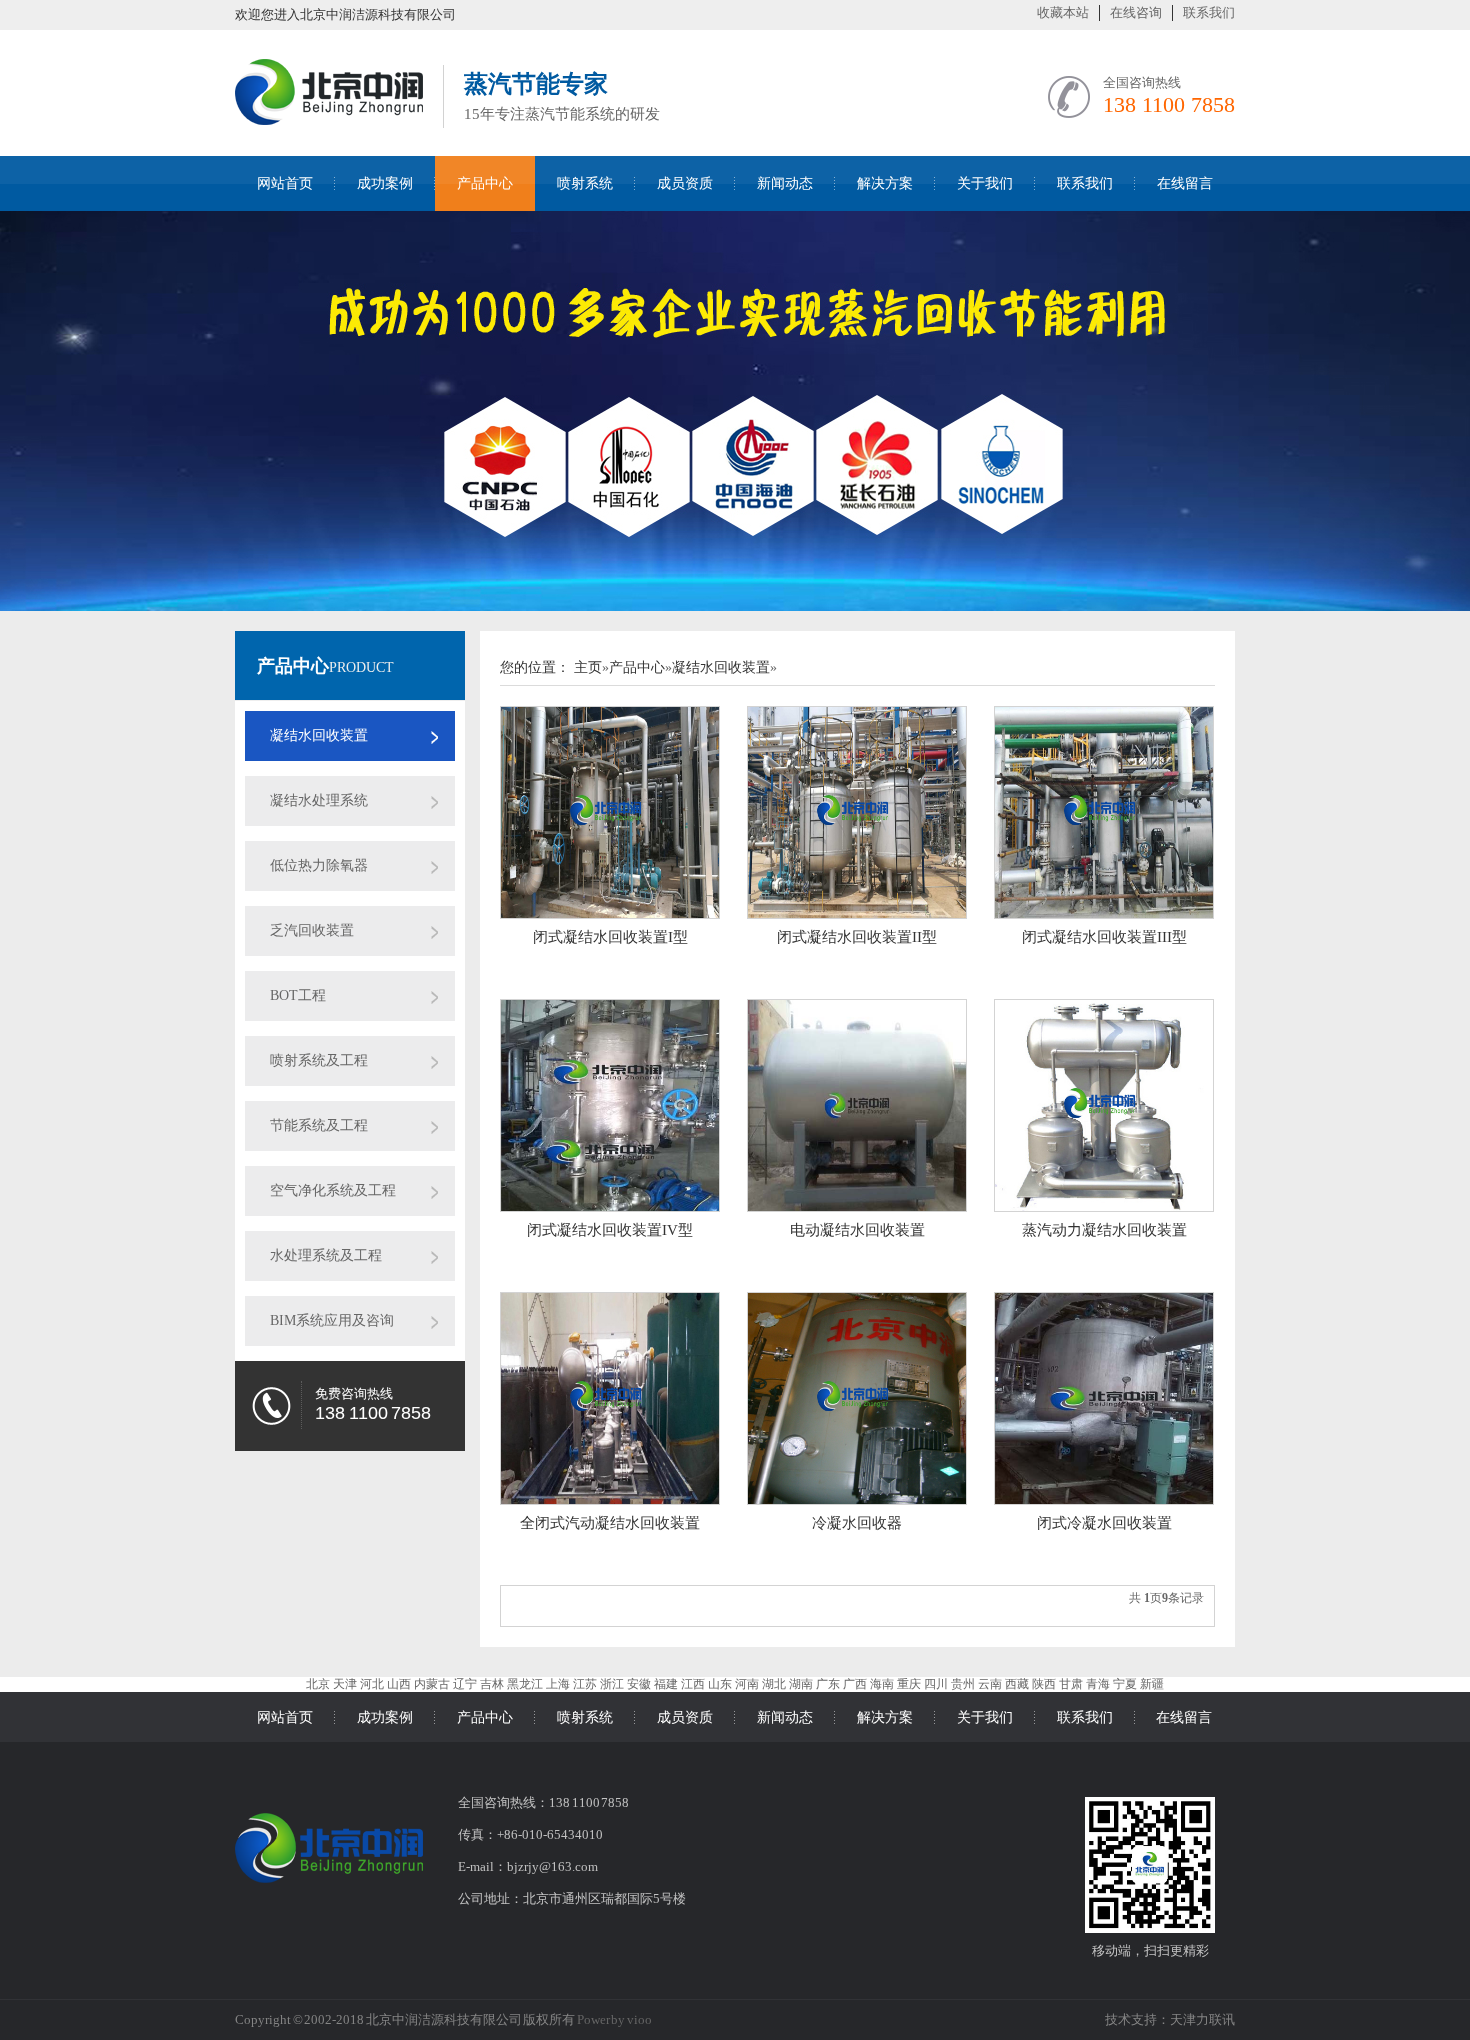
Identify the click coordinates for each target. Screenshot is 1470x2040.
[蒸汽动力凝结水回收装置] (1104, 1105)
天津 (345, 1684)
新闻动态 (785, 183)
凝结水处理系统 (319, 800)
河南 (747, 1684)
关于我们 (985, 183)
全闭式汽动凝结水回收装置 (610, 1523)
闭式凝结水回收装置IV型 (610, 1230)
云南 (990, 1684)
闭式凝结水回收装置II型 (857, 937)
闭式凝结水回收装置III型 (1104, 937)
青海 (1098, 1684)
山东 (720, 1684)
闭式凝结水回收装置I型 (610, 937)
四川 (936, 1684)
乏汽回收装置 (312, 930)
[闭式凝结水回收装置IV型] (610, 1105)
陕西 (1044, 1684)
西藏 (1017, 1684)
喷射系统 (585, 183)
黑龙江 (525, 1684)
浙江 (612, 1684)
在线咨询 (1136, 12)
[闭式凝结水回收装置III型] (1104, 812)
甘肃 (1071, 1684)
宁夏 (1125, 1684)
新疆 (1152, 1684)
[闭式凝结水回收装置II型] (857, 812)
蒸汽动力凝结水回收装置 (1104, 1230)
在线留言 (1185, 183)
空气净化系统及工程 (333, 1190)
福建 (666, 1684)
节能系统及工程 (319, 1125)
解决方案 (885, 183)
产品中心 (485, 183)
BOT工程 (298, 995)
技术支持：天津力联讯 (1170, 2019)
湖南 (801, 1684)
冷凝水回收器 (857, 1523)
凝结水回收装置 (319, 735)
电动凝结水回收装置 (857, 1230)
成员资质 (685, 183)
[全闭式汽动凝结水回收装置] (610, 1398)
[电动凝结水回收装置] (857, 1105)
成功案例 (385, 183)
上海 (558, 1684)
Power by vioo (614, 2019)
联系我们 (1209, 12)
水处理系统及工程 (326, 1255)
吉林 (492, 1684)
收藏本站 (1063, 12)
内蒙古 (432, 1684)
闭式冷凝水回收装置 (1104, 1523)
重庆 (909, 1684)
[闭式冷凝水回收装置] (1104, 1398)
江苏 (585, 1684)
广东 (828, 1684)
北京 (318, 1684)
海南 (882, 1684)
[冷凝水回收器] (857, 1398)
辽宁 (465, 1684)
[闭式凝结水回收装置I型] (610, 812)
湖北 (774, 1684)
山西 (399, 1684)
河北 (372, 1684)
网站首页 (285, 183)
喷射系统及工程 (319, 1060)
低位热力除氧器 (319, 865)
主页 (588, 667)
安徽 (639, 1684)
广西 (855, 1684)
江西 (693, 1684)
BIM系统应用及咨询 (332, 1320)
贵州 (963, 1684)
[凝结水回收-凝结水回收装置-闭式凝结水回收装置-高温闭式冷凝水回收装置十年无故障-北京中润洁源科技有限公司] (329, 122)
